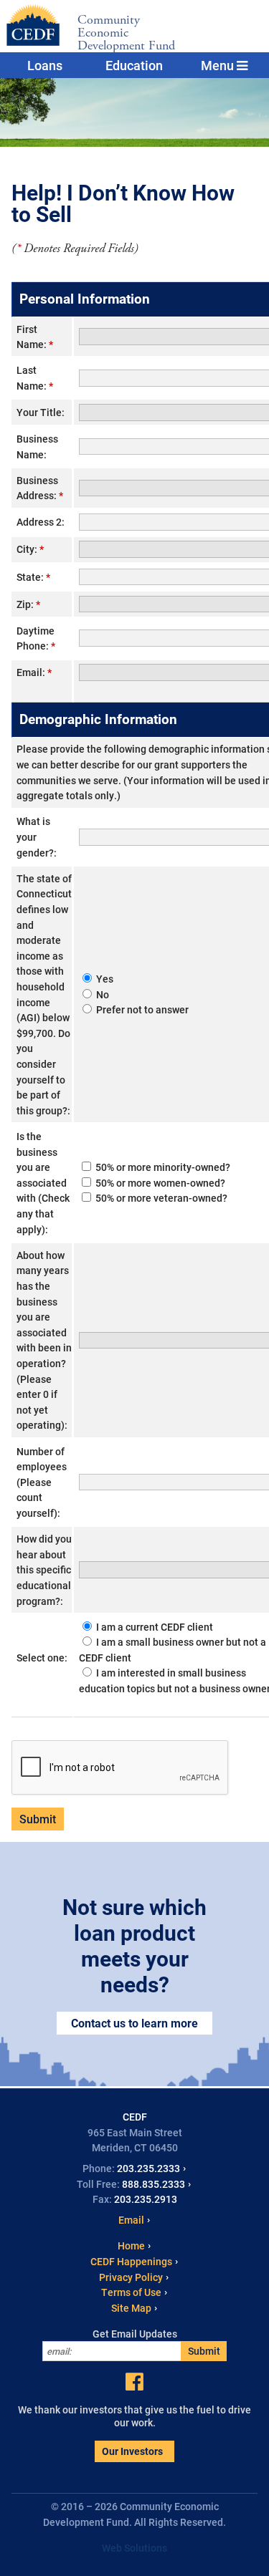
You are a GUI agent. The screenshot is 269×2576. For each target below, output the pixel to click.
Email (131, 2220)
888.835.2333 (154, 2184)
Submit (204, 2351)
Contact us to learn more (134, 2023)
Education (134, 65)
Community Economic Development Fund (126, 33)
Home (131, 2245)
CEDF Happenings (131, 2261)
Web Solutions (134, 2548)
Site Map (131, 2308)
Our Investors (132, 2451)
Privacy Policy (131, 2277)
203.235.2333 (148, 2168)
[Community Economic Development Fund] (30, 25)
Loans (45, 65)
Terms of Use (131, 2292)
